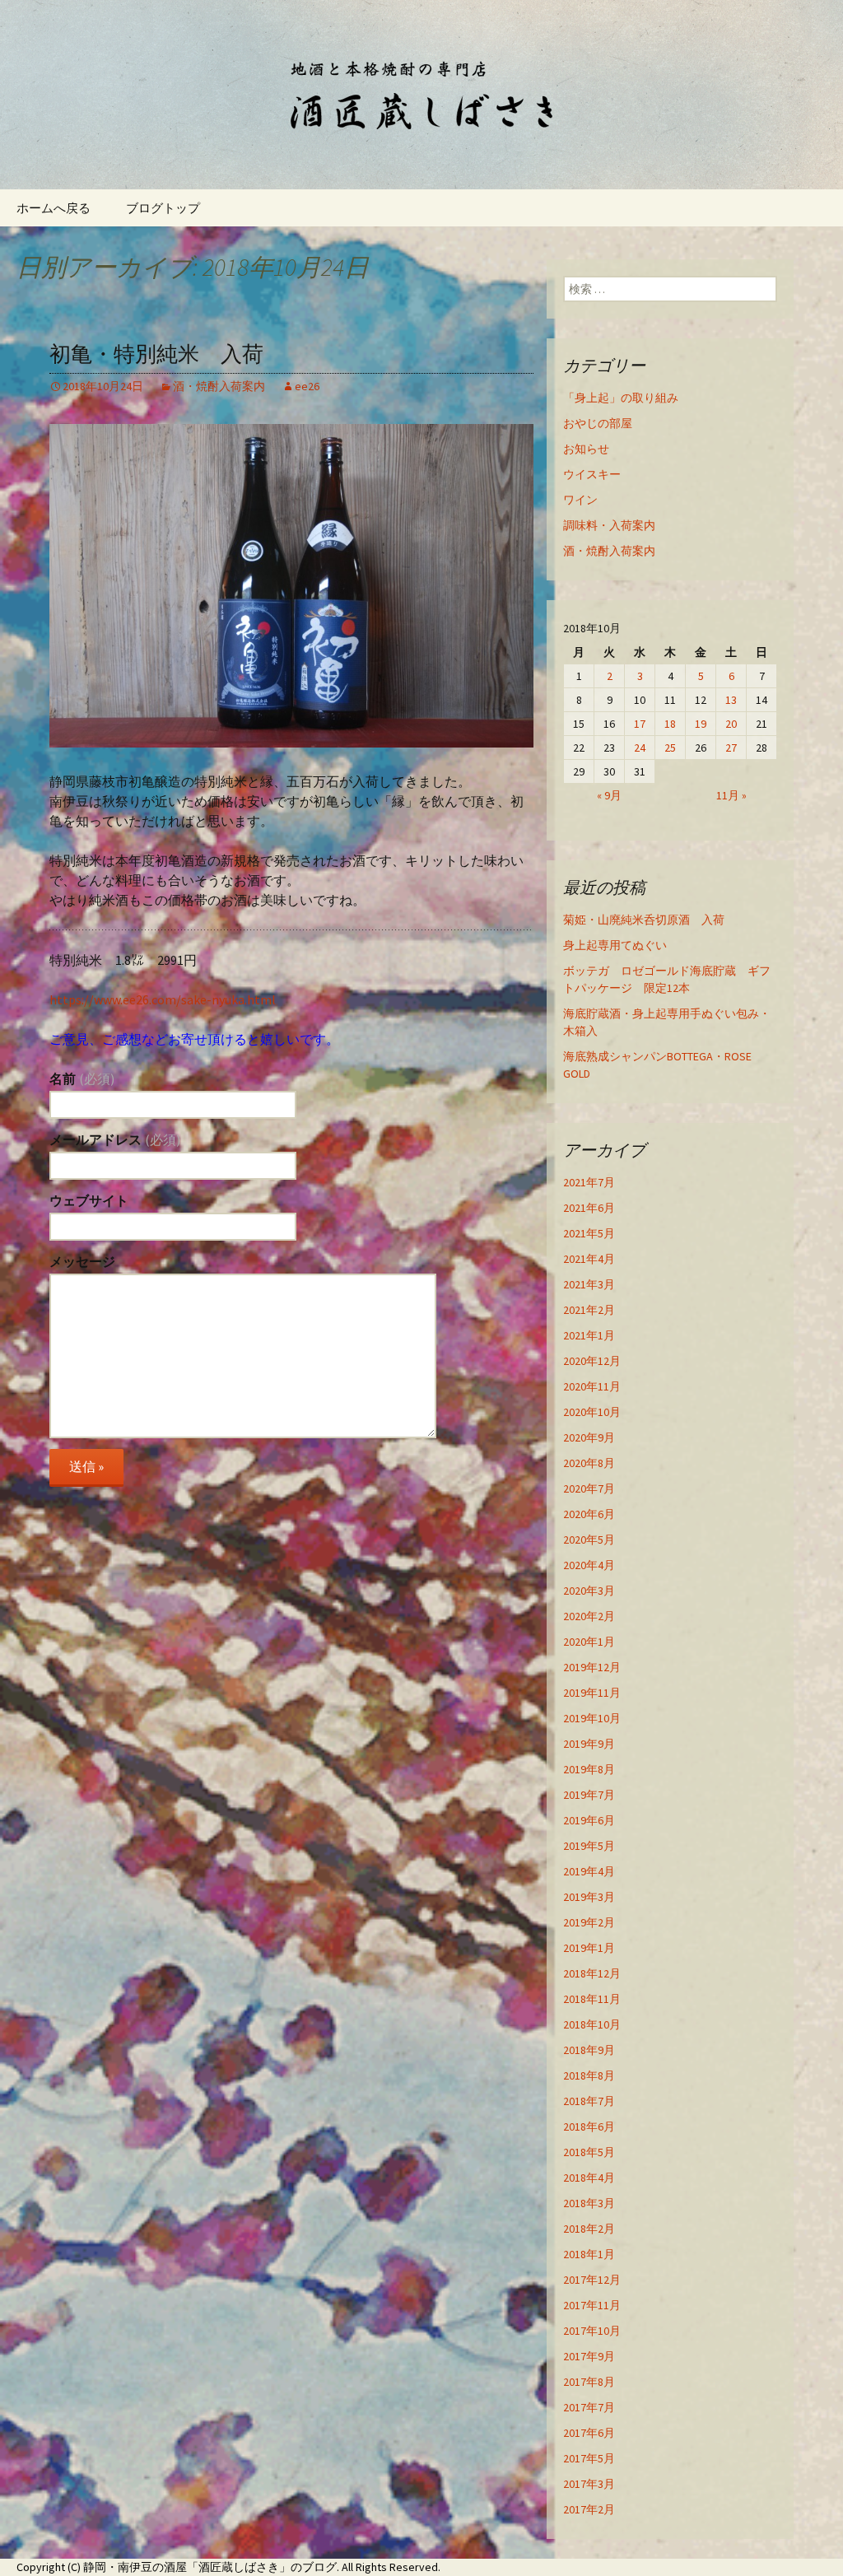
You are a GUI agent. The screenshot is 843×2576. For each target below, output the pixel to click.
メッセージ (82, 1261)
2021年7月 (589, 1182)
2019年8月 (589, 1769)
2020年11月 (592, 1386)
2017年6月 (589, 2433)
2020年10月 (592, 1412)
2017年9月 (589, 2356)
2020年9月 (589, 1437)
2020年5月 (589, 1540)
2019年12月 (592, 1667)
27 (731, 748)
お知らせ (586, 449)
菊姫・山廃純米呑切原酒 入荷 (644, 920)
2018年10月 (592, 2024)
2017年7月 (589, 2407)
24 (640, 748)
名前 (82, 1078)
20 (731, 724)
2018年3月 (589, 2203)
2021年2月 (589, 1310)
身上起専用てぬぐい (615, 945)
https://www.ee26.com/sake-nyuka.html (163, 999)
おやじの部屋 (598, 423)
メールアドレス (115, 1139)
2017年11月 (592, 2305)
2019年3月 (589, 1897)
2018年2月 (589, 2229)
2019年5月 (589, 1846)
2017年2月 (589, 2509)
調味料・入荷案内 (609, 525)
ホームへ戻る (54, 208)
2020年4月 (589, 1565)
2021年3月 (589, 1284)
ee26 (307, 386)
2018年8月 (589, 2075)
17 (640, 724)
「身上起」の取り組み (621, 398)
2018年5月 (589, 2152)
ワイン (580, 500)
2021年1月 (589, 1335)
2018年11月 (592, 1999)
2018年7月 (589, 2101)
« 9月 (609, 795)
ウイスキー (592, 474)
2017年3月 (589, 2484)
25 (670, 748)
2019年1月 (589, 1948)
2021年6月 (589, 1208)
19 (701, 724)
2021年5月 (589, 1233)
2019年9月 (589, 1744)
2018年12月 (592, 1973)
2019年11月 (592, 1693)
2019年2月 (589, 1922)
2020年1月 (589, 1642)
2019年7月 (589, 1795)
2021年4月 (589, 1259)
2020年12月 (592, 1361)
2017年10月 (592, 2331)
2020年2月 (589, 1616)
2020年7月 (589, 1488)
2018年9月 (589, 2050)
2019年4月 (589, 1871)
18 (670, 724)
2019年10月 (592, 1718)
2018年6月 (589, 2126)
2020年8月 (589, 1463)
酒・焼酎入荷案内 (219, 386)
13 (731, 700)
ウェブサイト (89, 1200)
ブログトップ (163, 208)
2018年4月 (589, 2178)
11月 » (731, 795)
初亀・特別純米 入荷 (156, 354)
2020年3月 (589, 1591)
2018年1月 (589, 2254)
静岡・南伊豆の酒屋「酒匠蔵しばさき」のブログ (210, 2567)
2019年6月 (589, 1820)
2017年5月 (589, 2458)
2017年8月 (589, 2382)
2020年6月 (589, 1514)
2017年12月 (592, 2280)
